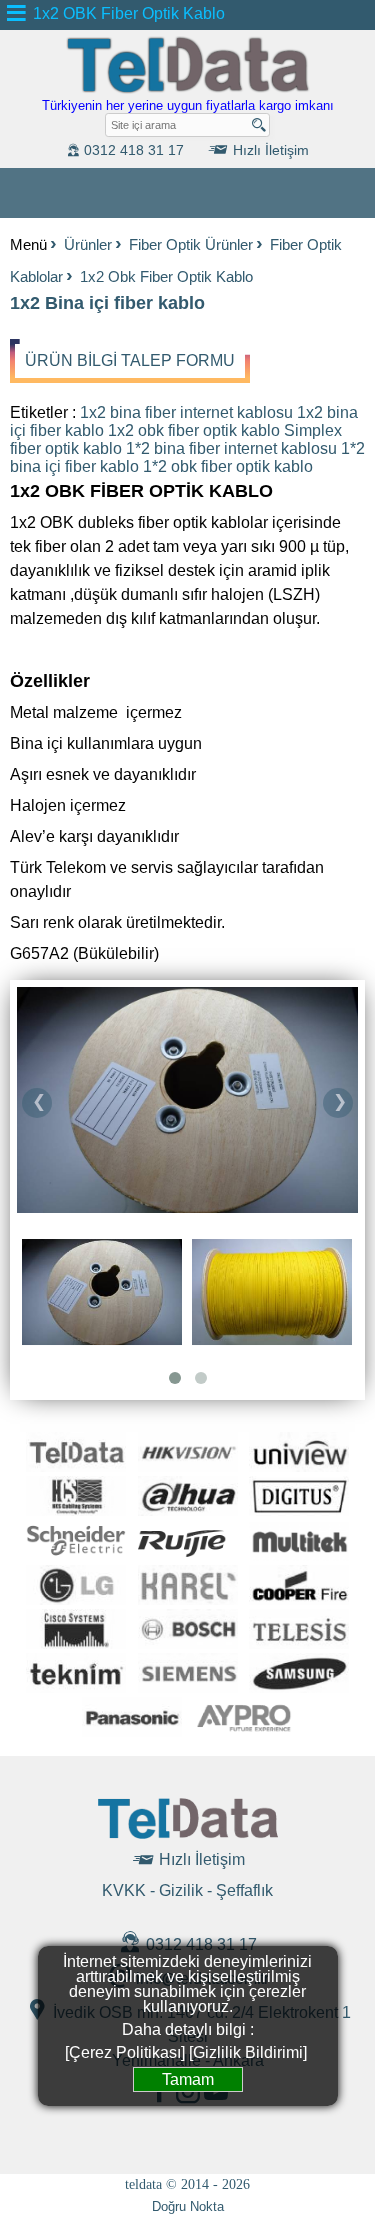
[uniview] (299, 1466)
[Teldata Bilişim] (188, 90)
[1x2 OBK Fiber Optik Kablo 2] (187, 1102)
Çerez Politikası (125, 2052)
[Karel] (188, 1599)
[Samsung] (299, 1687)
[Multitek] (299, 1555)
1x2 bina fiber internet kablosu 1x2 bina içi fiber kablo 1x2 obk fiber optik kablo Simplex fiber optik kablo (184, 430)
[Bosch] (188, 1643)
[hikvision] (188, 1466)
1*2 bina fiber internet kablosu (231, 448)
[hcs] (76, 1510)
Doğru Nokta (188, 2206)
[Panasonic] (132, 1731)
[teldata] (76, 1466)
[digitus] (299, 1510)
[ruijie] (188, 1555)
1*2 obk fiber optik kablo (228, 466)
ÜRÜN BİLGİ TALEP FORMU (130, 360)
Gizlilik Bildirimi (248, 2052)
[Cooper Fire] (299, 1599)
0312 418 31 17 (199, 1944)
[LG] (76, 1599)
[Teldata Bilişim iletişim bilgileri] (188, 1835)
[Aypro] (243, 1731)
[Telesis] (299, 1643)
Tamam (188, 2079)
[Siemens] (188, 1687)
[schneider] (76, 1555)
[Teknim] (76, 1687)
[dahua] (188, 1510)
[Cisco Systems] (76, 1643)
